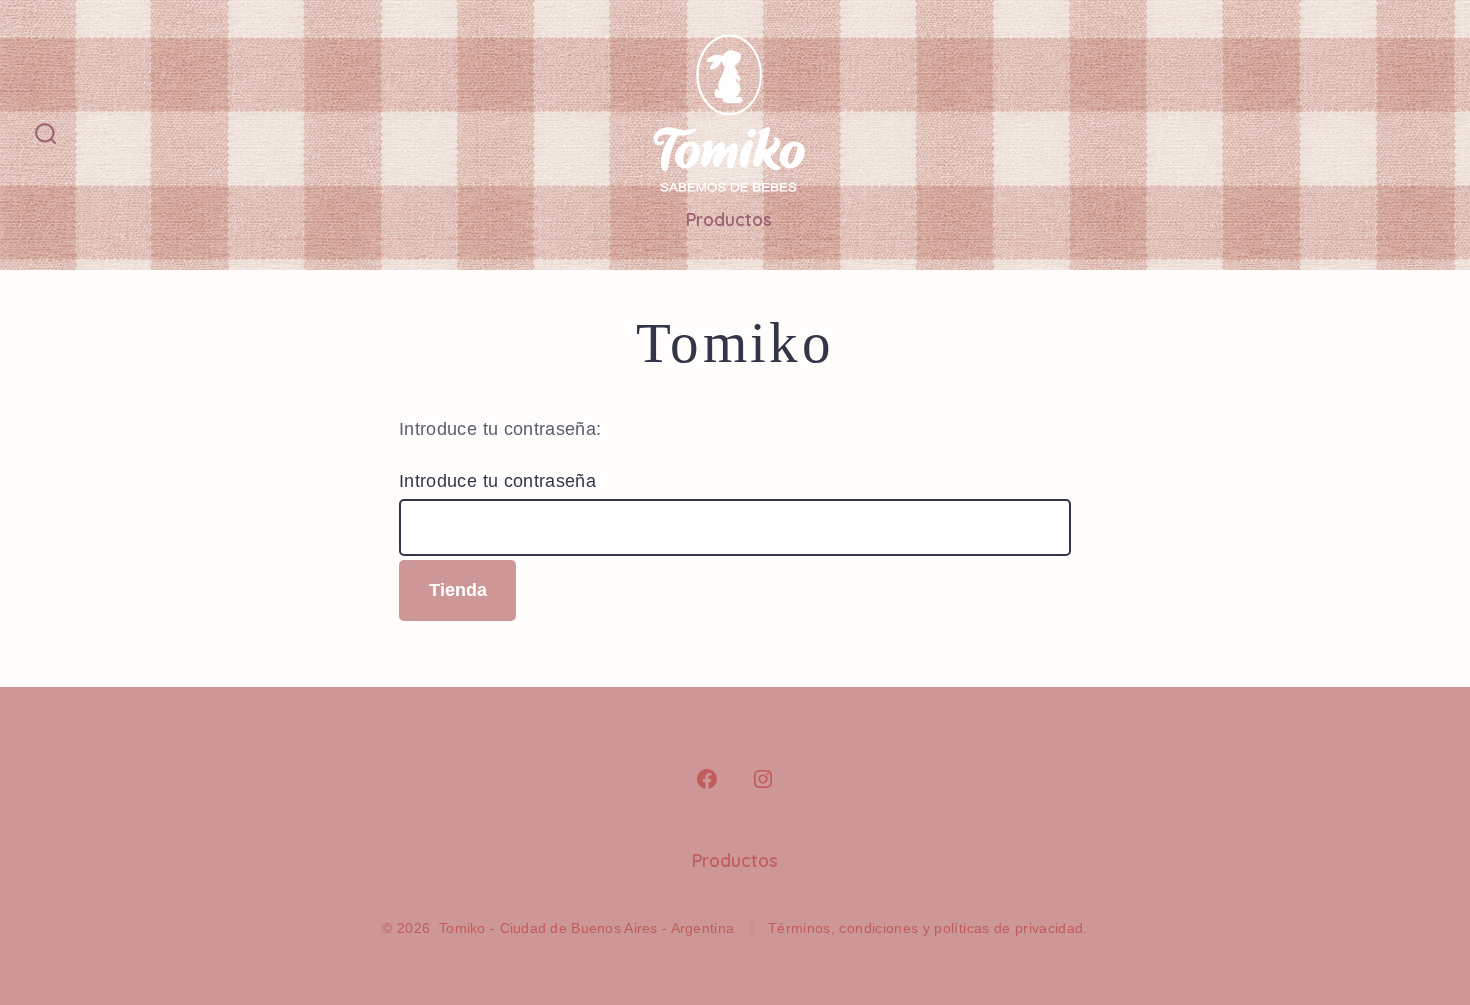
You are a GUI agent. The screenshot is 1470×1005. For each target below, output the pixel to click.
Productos (729, 219)
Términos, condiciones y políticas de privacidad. (928, 928)
